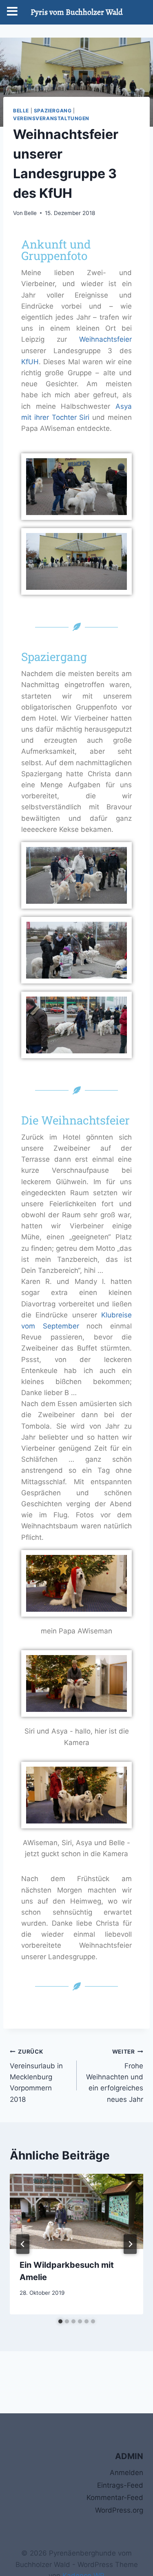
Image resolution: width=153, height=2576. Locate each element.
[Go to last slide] (23, 2244)
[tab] (60, 2321)
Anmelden (126, 2473)
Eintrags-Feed (120, 2485)
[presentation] (76, 2211)
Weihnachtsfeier (105, 339)
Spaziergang (53, 111)
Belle (21, 111)
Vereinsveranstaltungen (51, 118)
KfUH (30, 362)
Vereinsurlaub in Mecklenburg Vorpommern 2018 (36, 2076)
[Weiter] (130, 2244)
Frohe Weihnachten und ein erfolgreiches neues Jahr (115, 2076)
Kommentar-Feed (115, 2498)
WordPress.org (119, 2510)
